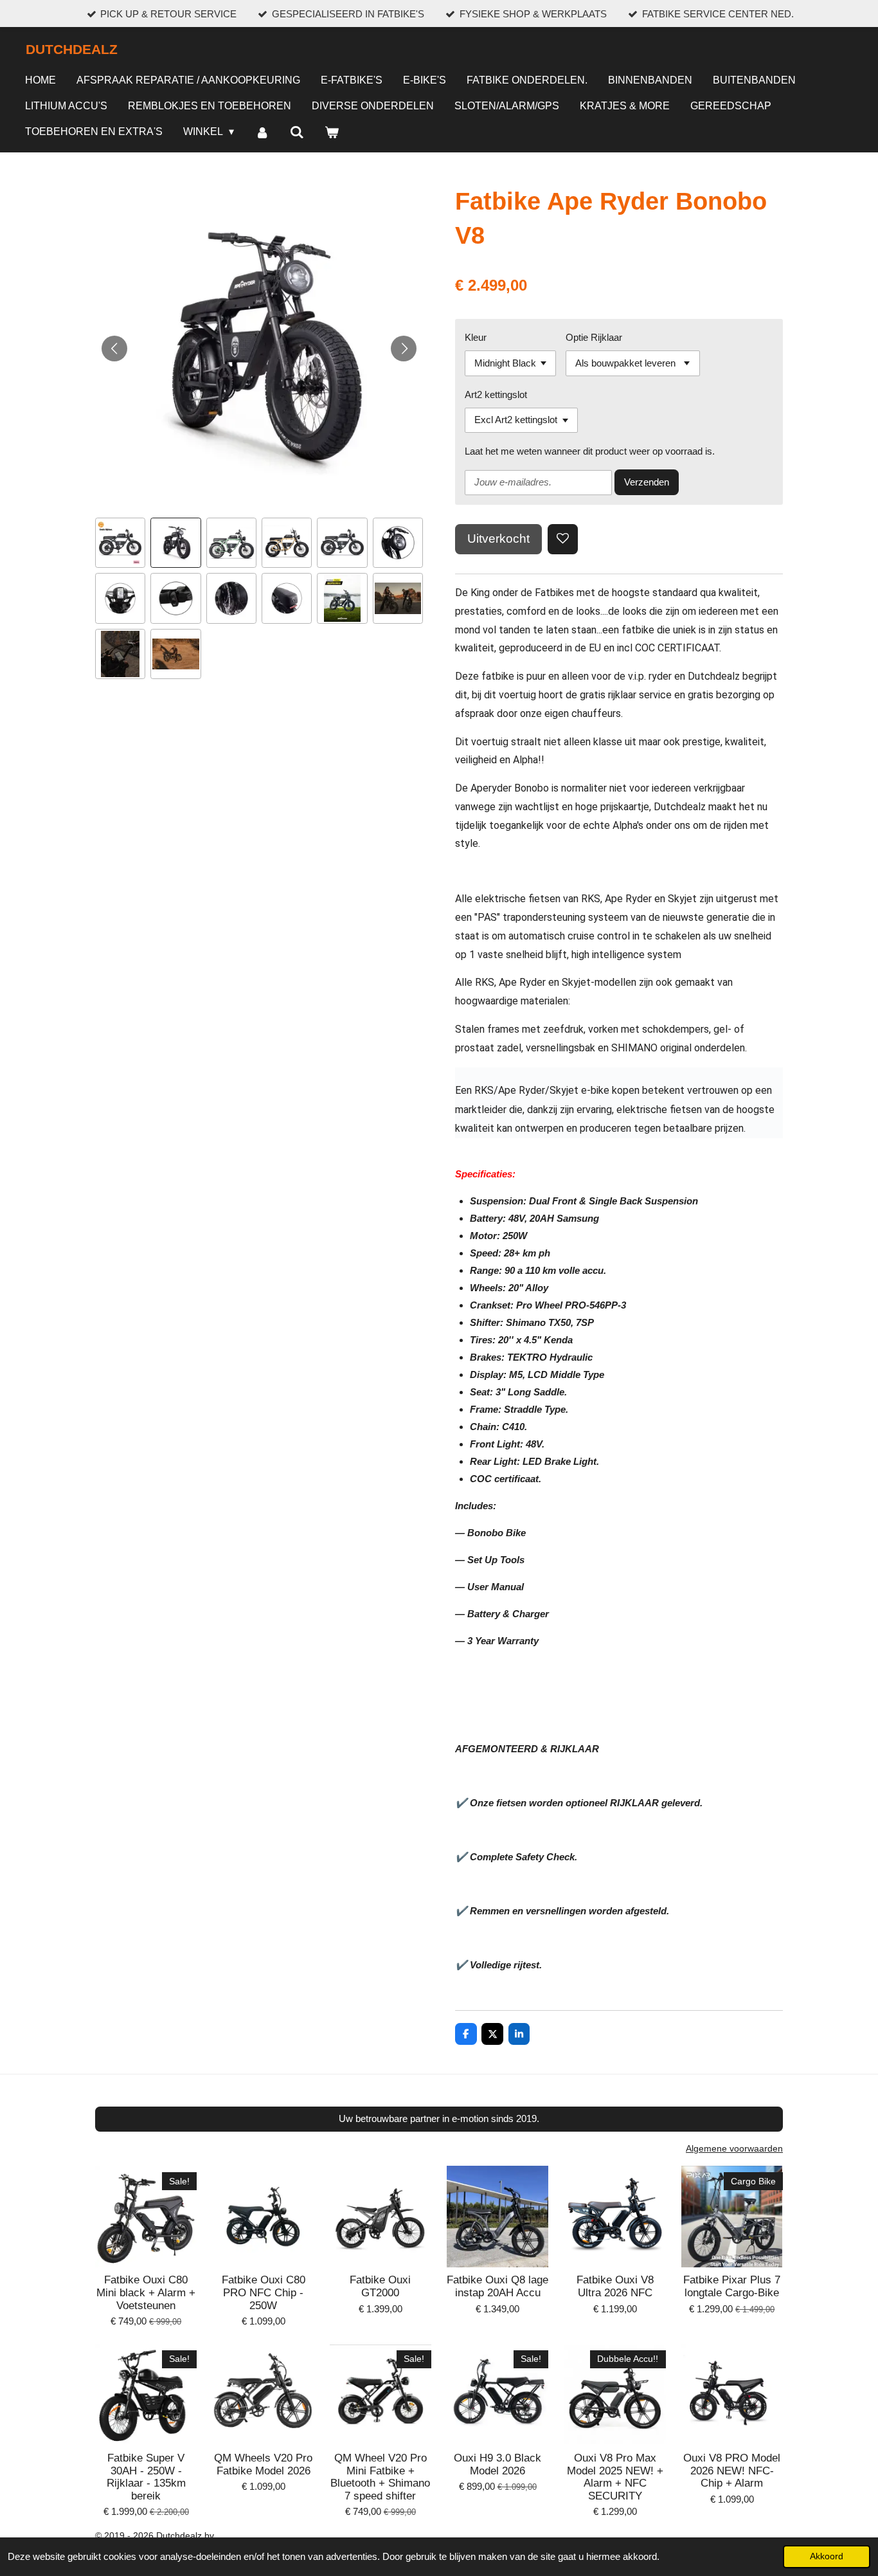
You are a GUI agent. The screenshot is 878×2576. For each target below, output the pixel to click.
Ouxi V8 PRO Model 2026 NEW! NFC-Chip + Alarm (732, 2471)
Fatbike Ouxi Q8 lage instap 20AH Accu (497, 2286)
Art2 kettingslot (496, 395)
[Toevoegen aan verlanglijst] (563, 539)
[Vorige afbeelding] (114, 349)
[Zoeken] (297, 133)
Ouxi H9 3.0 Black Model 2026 (497, 2464)
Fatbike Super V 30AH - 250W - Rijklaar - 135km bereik (146, 2477)
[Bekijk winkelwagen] (332, 133)
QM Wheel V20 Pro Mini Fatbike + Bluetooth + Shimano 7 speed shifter (380, 2477)
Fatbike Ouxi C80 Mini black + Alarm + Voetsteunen (146, 2292)
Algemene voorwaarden (734, 2148)
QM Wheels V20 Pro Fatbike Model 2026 (263, 2464)
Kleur (476, 337)
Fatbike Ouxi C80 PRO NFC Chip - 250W (264, 2292)
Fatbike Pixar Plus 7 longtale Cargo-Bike (732, 2286)
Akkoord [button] (827, 2556)
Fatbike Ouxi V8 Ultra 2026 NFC (615, 2286)
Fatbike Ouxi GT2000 (380, 2286)
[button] (120, 543)
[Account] (262, 133)
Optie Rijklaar (594, 337)
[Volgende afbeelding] (404, 349)
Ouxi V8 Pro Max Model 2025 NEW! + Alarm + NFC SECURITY (615, 2477)
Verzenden (647, 482)
